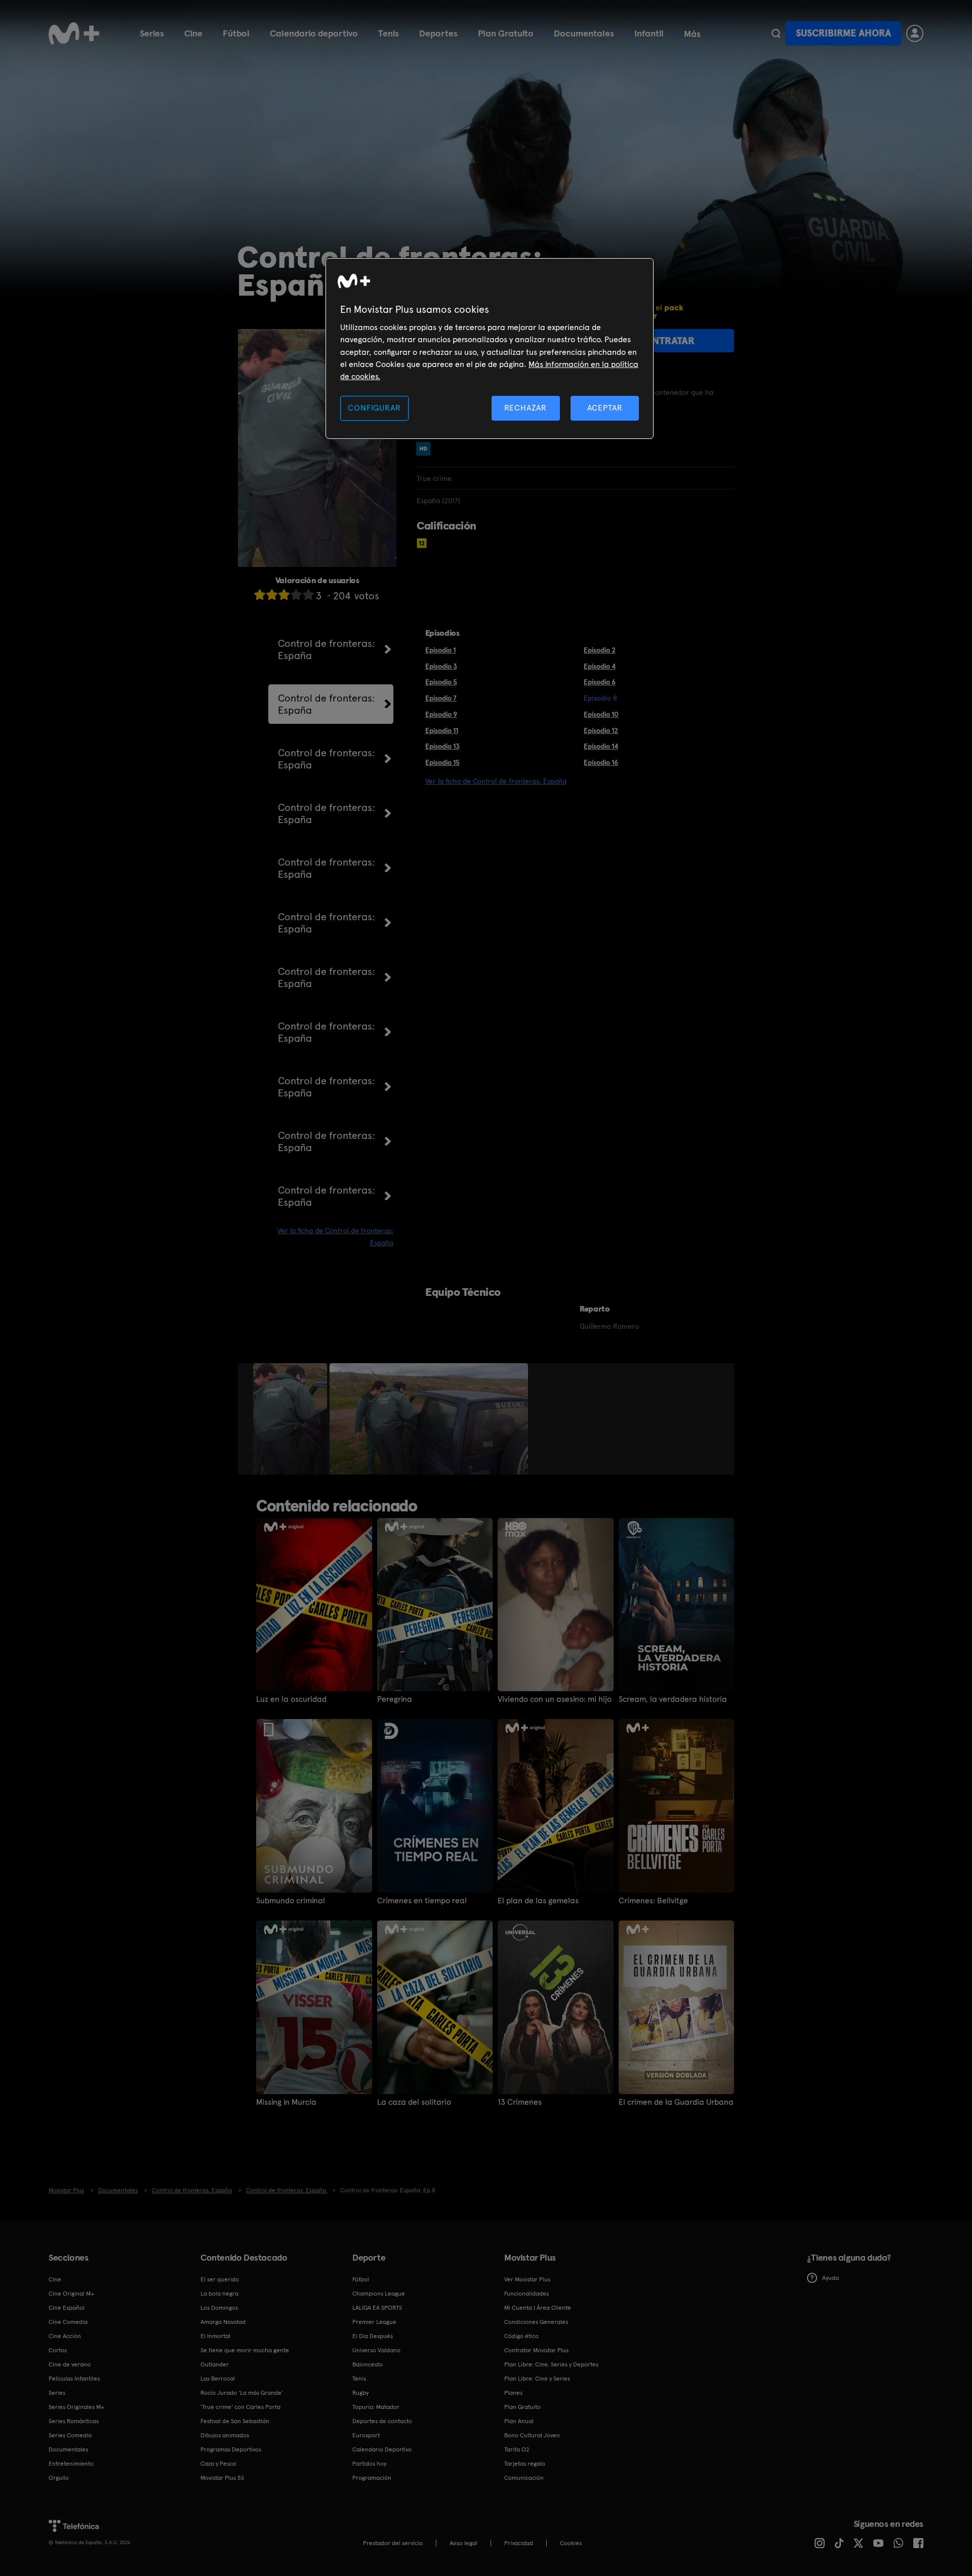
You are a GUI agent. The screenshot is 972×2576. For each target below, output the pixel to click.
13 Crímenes (520, 2102)
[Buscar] (776, 33)
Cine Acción (65, 2336)
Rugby (360, 2393)
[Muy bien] (308, 595)
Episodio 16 (601, 762)
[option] (291, 1419)
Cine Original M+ (71, 2294)
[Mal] (272, 595)
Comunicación (524, 2478)
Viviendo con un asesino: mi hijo (555, 1699)
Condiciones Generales (536, 2322)
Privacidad (519, 2543)
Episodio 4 (600, 666)
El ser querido (220, 2279)
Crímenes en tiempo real (422, 1901)
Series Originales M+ (76, 2407)
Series (152, 33)
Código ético (521, 2336)
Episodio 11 (442, 730)
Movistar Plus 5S (222, 2478)
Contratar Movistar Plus (536, 2350)
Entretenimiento (71, 2464)
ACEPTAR (605, 408)
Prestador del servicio (393, 2543)
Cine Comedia (68, 2322)
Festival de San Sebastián (235, 2421)
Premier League (374, 2322)
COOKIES (571, 2543)
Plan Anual (519, 2421)
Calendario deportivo (314, 33)
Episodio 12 (601, 730)
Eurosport (366, 2435)
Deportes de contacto (382, 2421)
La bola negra (219, 2294)
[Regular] (284, 595)
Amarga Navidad (223, 2322)
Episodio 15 (442, 762)
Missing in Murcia (286, 2102)
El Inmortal (215, 2336)
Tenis (389, 33)
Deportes (438, 33)
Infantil (649, 33)
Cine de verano (70, 2364)
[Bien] (296, 595)
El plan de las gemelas (538, 1901)
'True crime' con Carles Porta (240, 2407)
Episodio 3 (441, 666)
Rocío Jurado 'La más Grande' (242, 2393)
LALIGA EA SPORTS (377, 2308)
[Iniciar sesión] (915, 33)
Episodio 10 (601, 714)
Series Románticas (74, 2421)
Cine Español (67, 2308)
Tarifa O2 (517, 2449)
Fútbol (236, 33)
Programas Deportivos (231, 2449)
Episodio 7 (441, 698)
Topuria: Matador (376, 2407)
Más (692, 34)
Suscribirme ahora (843, 33)
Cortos (58, 2350)
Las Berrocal (218, 2379)
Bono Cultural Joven (532, 2435)
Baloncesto (368, 2364)
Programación (372, 2478)
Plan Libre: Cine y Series (537, 2379)
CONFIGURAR (374, 408)
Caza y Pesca (218, 2464)
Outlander (215, 2364)
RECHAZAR (525, 408)
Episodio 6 (600, 682)
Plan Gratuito (506, 33)
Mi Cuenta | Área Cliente (538, 2308)
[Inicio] (74, 33)
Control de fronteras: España (327, 649)
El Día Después (373, 2336)
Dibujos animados (225, 2435)
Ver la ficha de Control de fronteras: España (496, 781)
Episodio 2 (600, 650)
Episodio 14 (601, 746)
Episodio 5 (441, 682)
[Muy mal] (260, 595)
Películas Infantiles (74, 2379)
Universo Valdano (376, 2350)
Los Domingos (219, 2308)
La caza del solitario (414, 2102)
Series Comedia (70, 2435)
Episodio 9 (441, 714)
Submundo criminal (291, 1901)
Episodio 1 (440, 650)
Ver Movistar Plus (527, 2279)
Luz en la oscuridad (291, 1699)
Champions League (379, 2294)
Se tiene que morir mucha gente (245, 2350)
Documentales (584, 33)
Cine (193, 33)
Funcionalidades (526, 2294)
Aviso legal (463, 2543)
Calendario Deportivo (382, 2449)
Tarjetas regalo (525, 2464)
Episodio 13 (442, 746)
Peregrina (395, 1699)
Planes (513, 2393)
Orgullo (59, 2478)
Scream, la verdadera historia (673, 1699)
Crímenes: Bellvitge (653, 1901)
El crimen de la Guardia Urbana (676, 2102)
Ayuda (831, 2278)
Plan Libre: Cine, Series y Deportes (551, 2364)
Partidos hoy (369, 2464)
